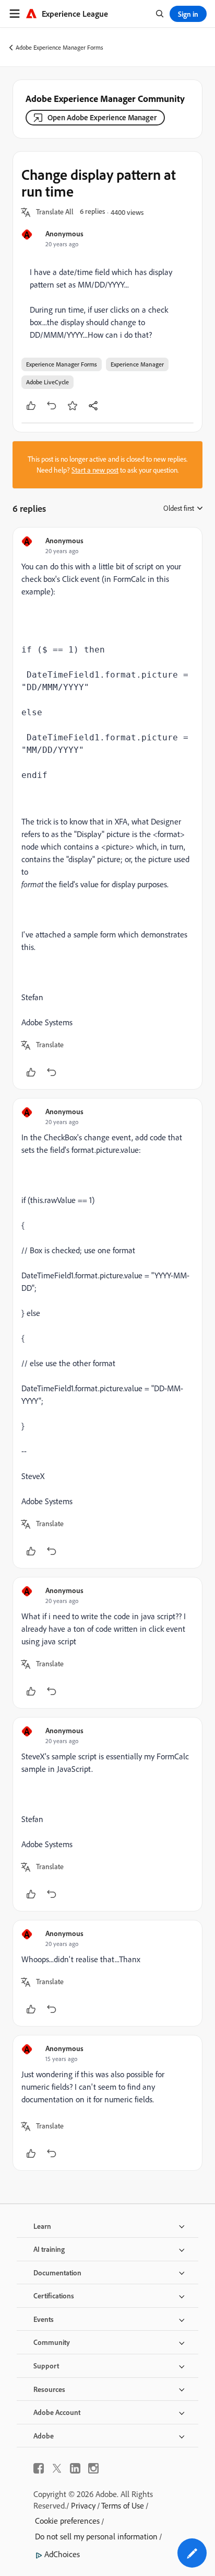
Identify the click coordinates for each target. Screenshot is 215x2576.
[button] (55, 212)
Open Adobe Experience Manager (102, 117)
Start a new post (95, 470)
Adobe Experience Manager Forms (59, 47)
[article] (107, 808)
